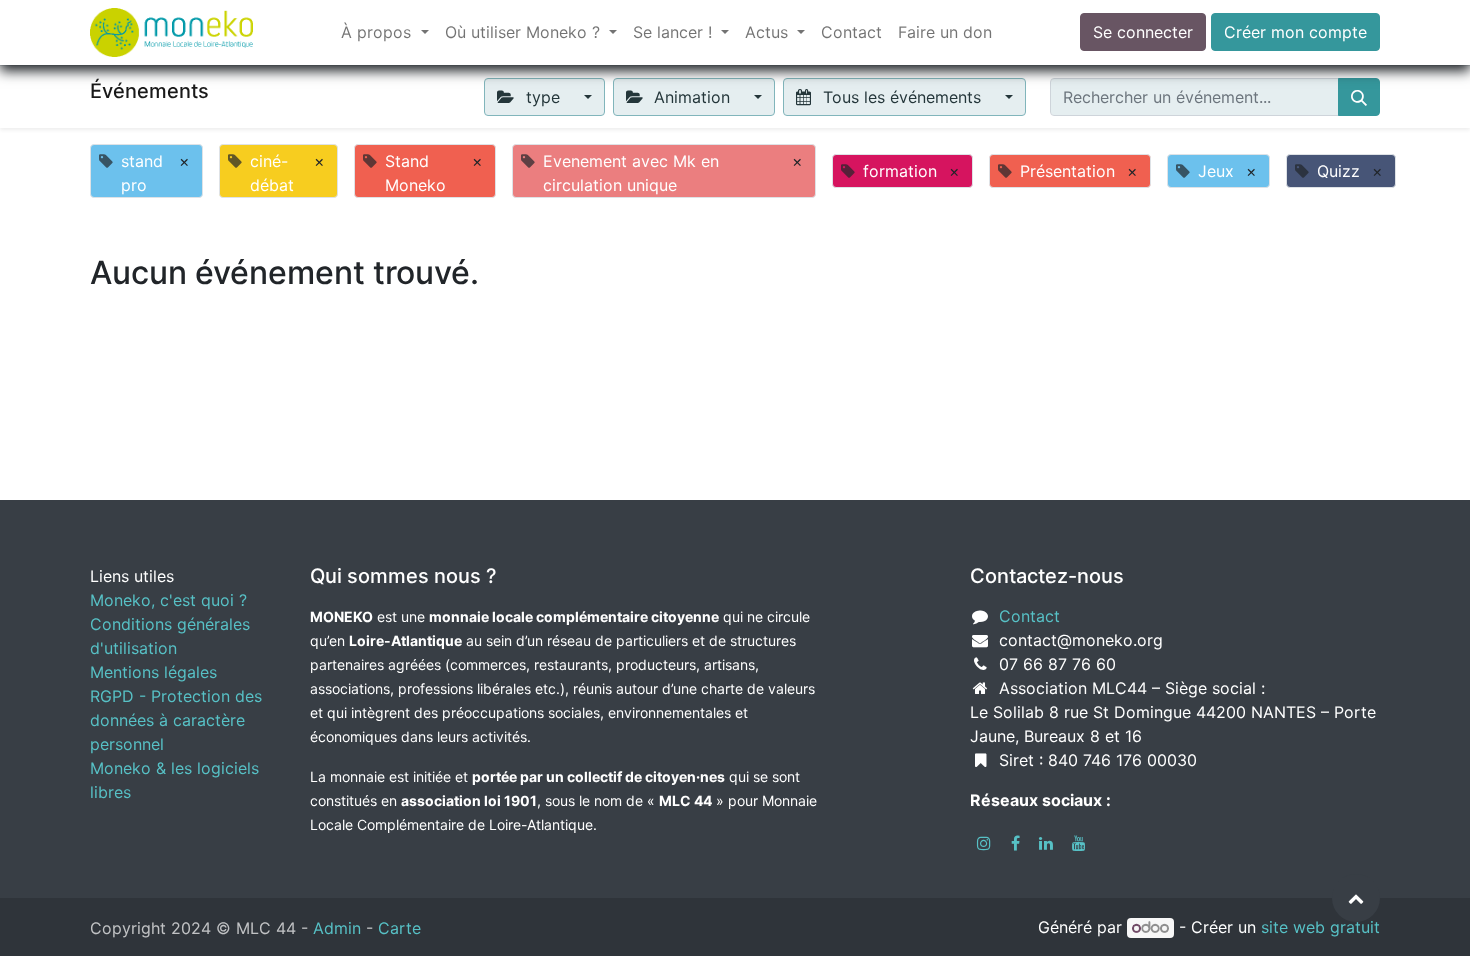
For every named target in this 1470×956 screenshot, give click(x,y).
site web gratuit (1320, 927)
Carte (399, 928)
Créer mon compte (1295, 32)
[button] (1356, 898)
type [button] (543, 97)
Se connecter (1143, 32)
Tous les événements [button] (902, 97)
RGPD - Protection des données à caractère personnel (176, 720)
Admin (337, 928)
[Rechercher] (1359, 97)
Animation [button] (692, 97)
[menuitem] (851, 32)
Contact (1029, 616)
